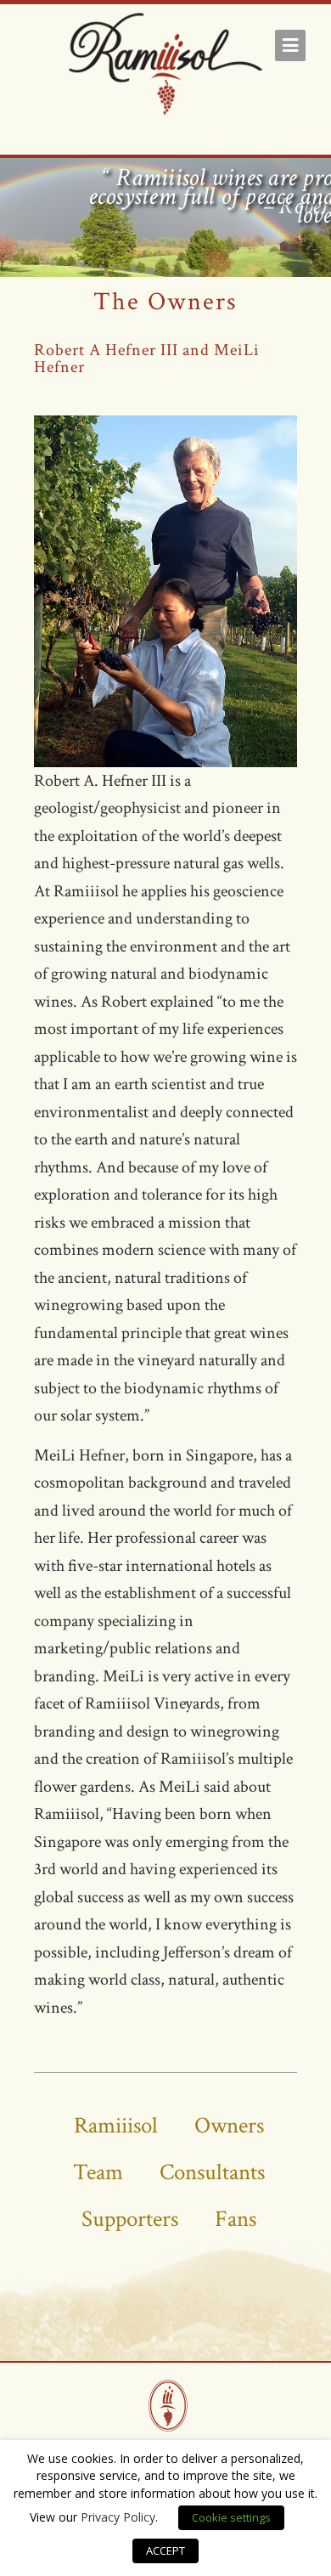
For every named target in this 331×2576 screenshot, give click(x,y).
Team (98, 2172)
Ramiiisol (116, 2125)
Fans (236, 2219)
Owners (229, 2125)
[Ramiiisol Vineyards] (165, 67)
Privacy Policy (118, 2517)
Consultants (212, 2172)
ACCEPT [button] (165, 2551)
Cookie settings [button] (231, 2517)
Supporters (130, 2219)
